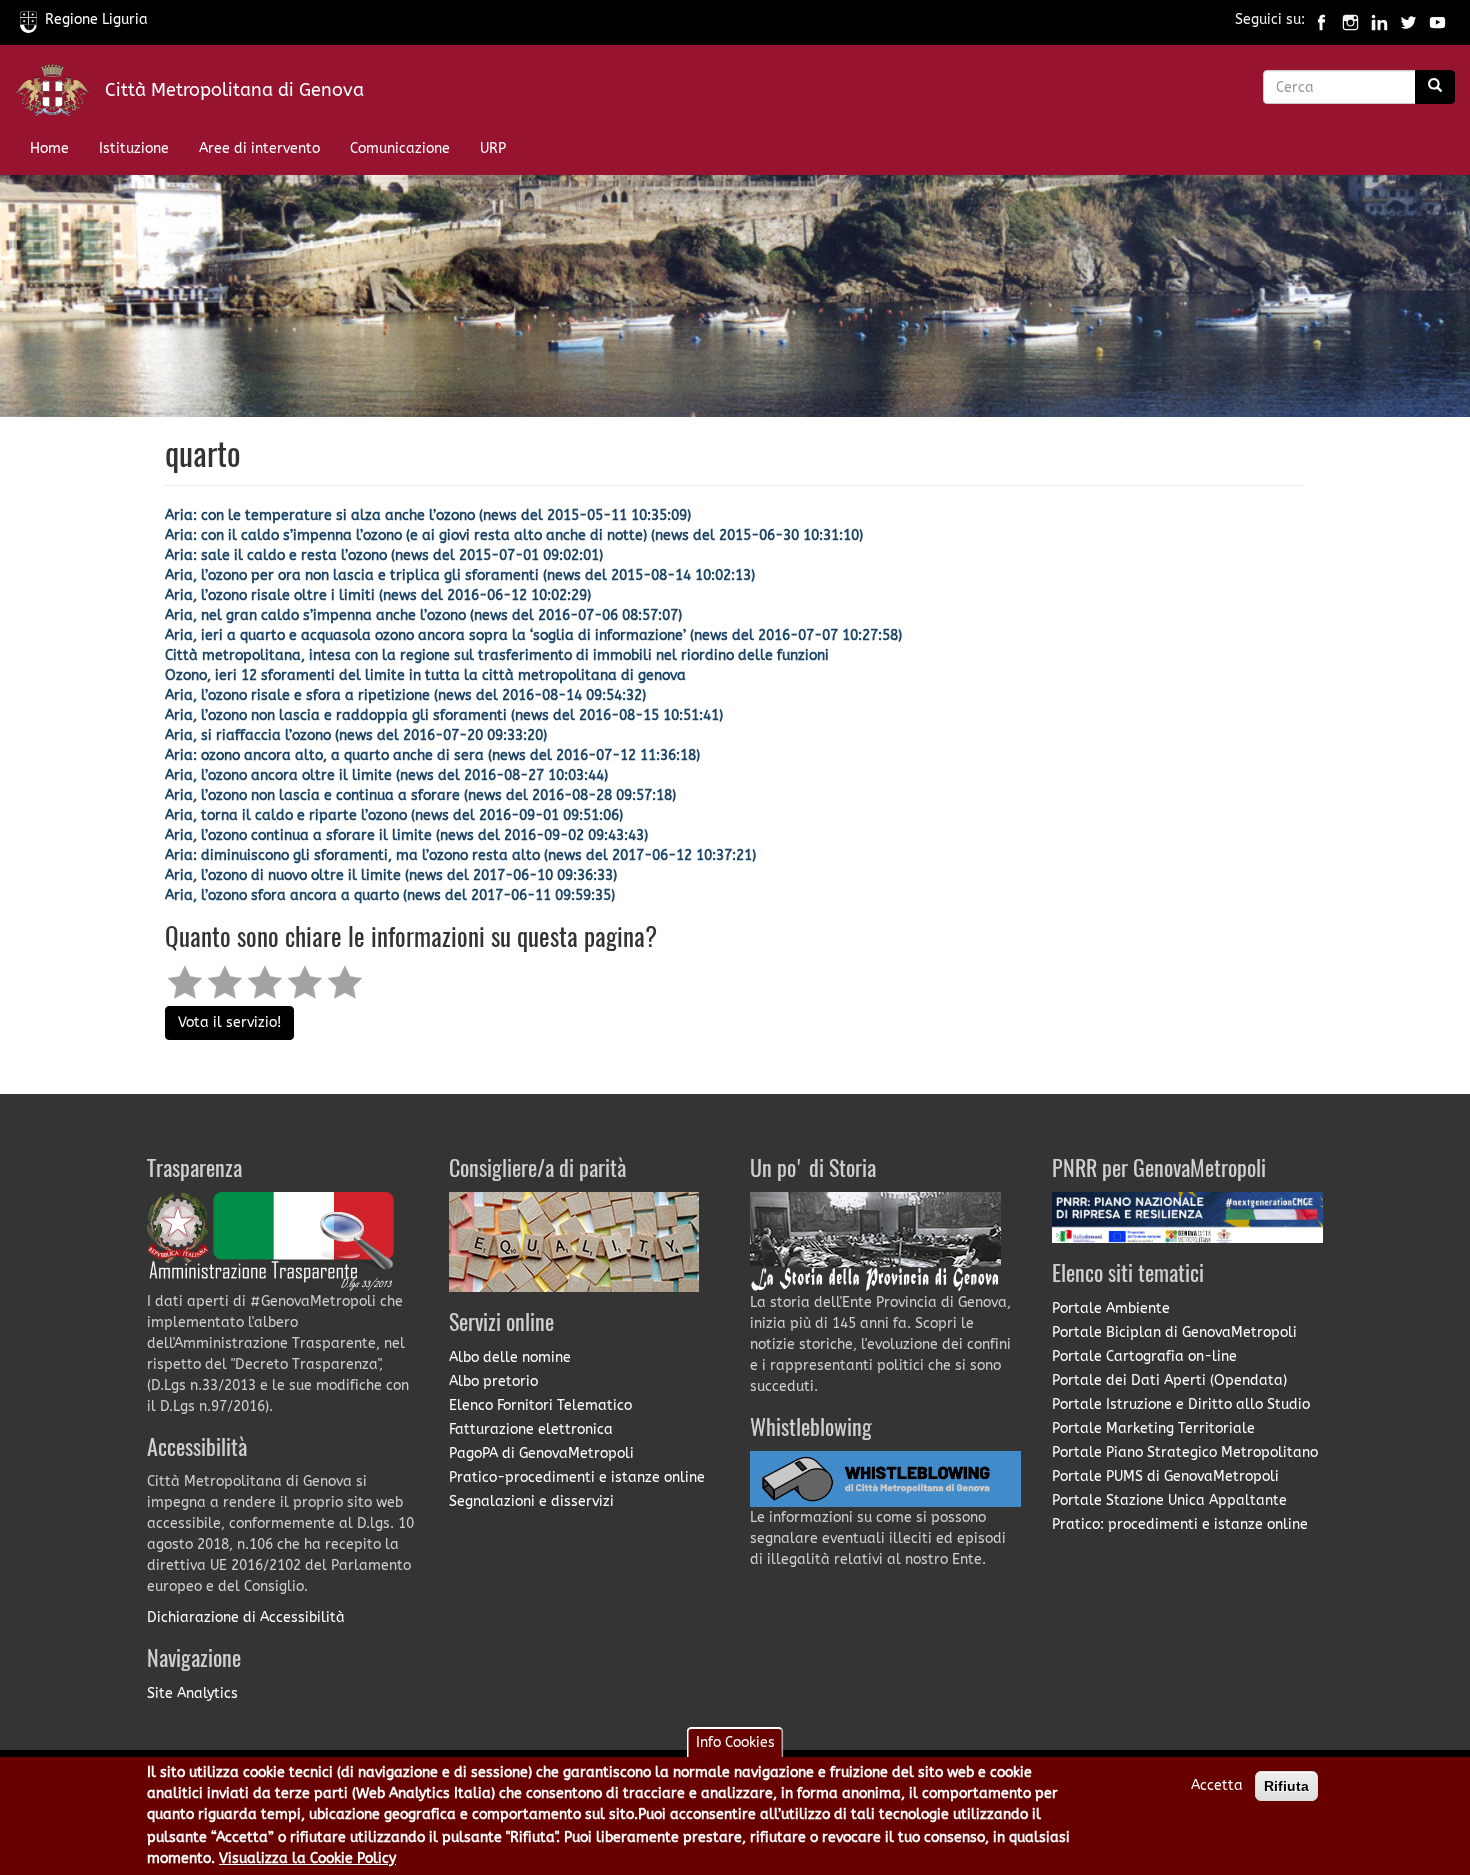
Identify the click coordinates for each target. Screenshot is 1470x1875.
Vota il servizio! (229, 1022)
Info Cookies (735, 1742)
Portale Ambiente (1111, 1308)
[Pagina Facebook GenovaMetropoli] (1321, 19)
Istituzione (134, 148)
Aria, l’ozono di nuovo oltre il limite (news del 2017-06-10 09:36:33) (391, 875)
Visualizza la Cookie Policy (307, 1858)
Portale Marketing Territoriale (1153, 1428)
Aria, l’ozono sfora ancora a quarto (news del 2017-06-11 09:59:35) (390, 895)
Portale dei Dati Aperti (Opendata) (1169, 1380)
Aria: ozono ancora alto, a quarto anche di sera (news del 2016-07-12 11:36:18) (432, 755)
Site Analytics (192, 1693)
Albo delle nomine (510, 1357)
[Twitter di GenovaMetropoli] (1408, 19)
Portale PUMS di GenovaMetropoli (1165, 1476)
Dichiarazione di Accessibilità (246, 1617)
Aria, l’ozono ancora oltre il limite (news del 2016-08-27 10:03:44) (386, 775)
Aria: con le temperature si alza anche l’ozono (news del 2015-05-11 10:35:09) (428, 515)
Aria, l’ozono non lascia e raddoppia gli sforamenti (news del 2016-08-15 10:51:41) (444, 715)
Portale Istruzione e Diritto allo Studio (1181, 1404)
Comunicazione (400, 148)
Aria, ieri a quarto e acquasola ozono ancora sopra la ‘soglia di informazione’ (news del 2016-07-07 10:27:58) (533, 635)
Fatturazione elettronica (531, 1429)
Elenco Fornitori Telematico (540, 1405)
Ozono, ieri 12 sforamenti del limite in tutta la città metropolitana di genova (425, 675)
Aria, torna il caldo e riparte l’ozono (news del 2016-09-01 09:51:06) (394, 815)
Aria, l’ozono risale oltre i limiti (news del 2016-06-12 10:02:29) (378, 595)
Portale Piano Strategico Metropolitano (1185, 1452)
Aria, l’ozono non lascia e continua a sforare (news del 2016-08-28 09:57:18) (420, 795)
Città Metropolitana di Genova (234, 90)
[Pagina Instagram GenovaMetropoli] (1350, 19)
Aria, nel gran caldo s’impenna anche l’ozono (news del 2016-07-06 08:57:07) (423, 615)
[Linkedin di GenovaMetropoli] (1379, 19)
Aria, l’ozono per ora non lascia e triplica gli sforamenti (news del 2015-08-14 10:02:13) (460, 575)
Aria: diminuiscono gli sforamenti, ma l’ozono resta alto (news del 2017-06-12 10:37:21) (460, 855)
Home (49, 148)
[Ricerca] (1435, 87)
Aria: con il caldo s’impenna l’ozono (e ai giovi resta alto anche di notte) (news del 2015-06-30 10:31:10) (514, 535)
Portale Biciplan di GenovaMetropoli (1174, 1332)
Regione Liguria (96, 19)
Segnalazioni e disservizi (531, 1501)
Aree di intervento (259, 148)
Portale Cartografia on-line (1144, 1356)
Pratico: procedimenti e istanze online (1180, 1524)
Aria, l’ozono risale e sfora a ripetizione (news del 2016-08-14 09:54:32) (405, 695)
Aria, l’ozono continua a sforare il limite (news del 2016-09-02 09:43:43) (406, 835)
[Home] (60, 94)
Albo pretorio (493, 1381)
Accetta (1217, 1785)
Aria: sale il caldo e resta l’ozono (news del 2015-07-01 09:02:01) (384, 555)
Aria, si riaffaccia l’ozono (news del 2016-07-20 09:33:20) (356, 735)
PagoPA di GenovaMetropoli (541, 1453)
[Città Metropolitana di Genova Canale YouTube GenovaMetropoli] (1437, 19)
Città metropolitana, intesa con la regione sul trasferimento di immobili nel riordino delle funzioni (497, 655)
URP (493, 148)
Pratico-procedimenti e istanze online (577, 1477)
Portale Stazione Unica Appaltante (1169, 1500)
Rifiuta (1286, 1786)
